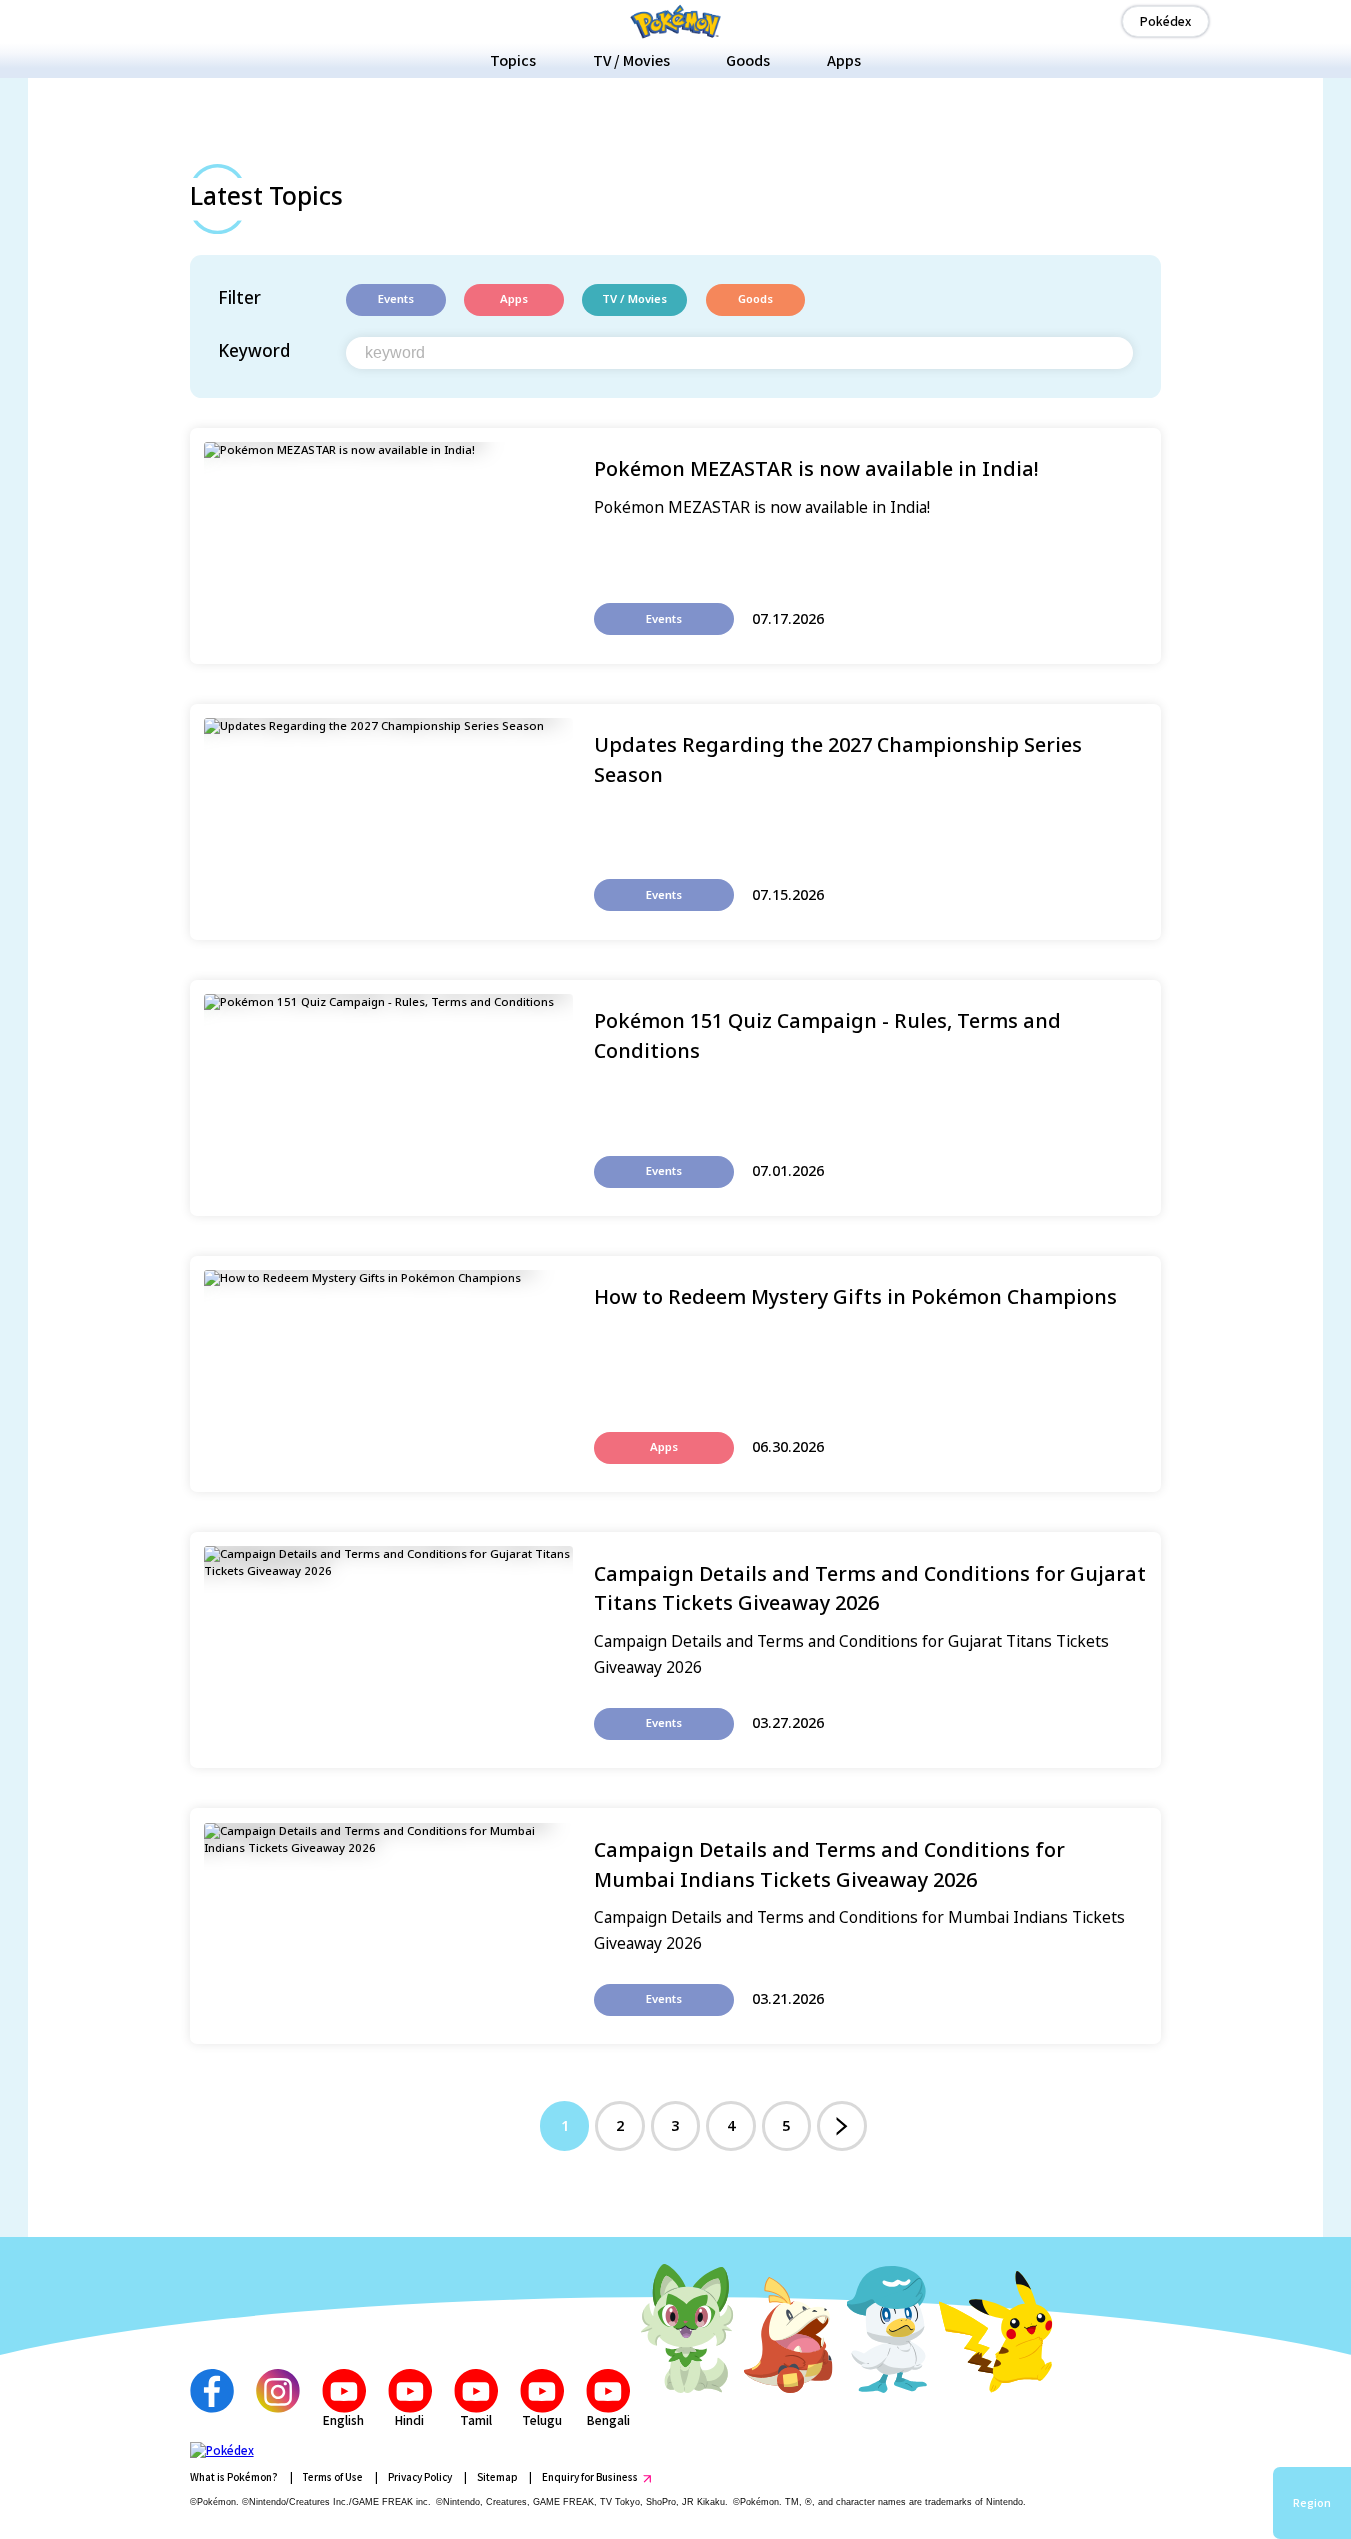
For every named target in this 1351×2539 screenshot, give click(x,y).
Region (1312, 2502)
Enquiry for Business (590, 2476)
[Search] (1117, 353)
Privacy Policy (420, 2476)
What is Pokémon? (234, 2476)
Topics (513, 60)
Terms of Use (332, 2476)
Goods (748, 60)
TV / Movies (631, 60)
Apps (844, 60)
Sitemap (497, 2476)
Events (396, 299)
